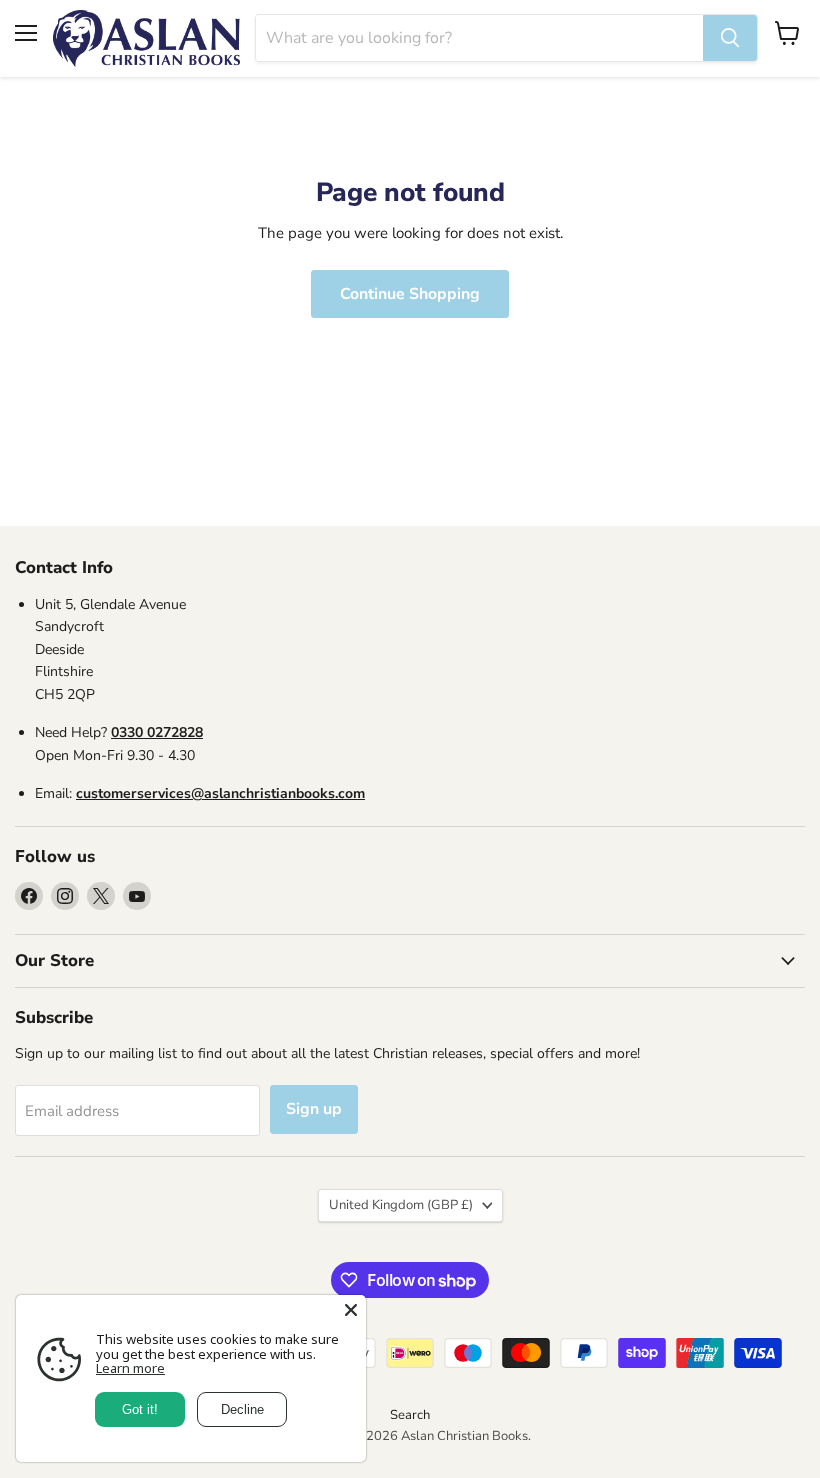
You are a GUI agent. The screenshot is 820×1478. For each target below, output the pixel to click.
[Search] (730, 38)
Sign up (314, 1109)
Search (410, 1415)
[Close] (351, 1310)
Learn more (130, 1368)
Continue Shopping (410, 294)
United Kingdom (401, 1205)
